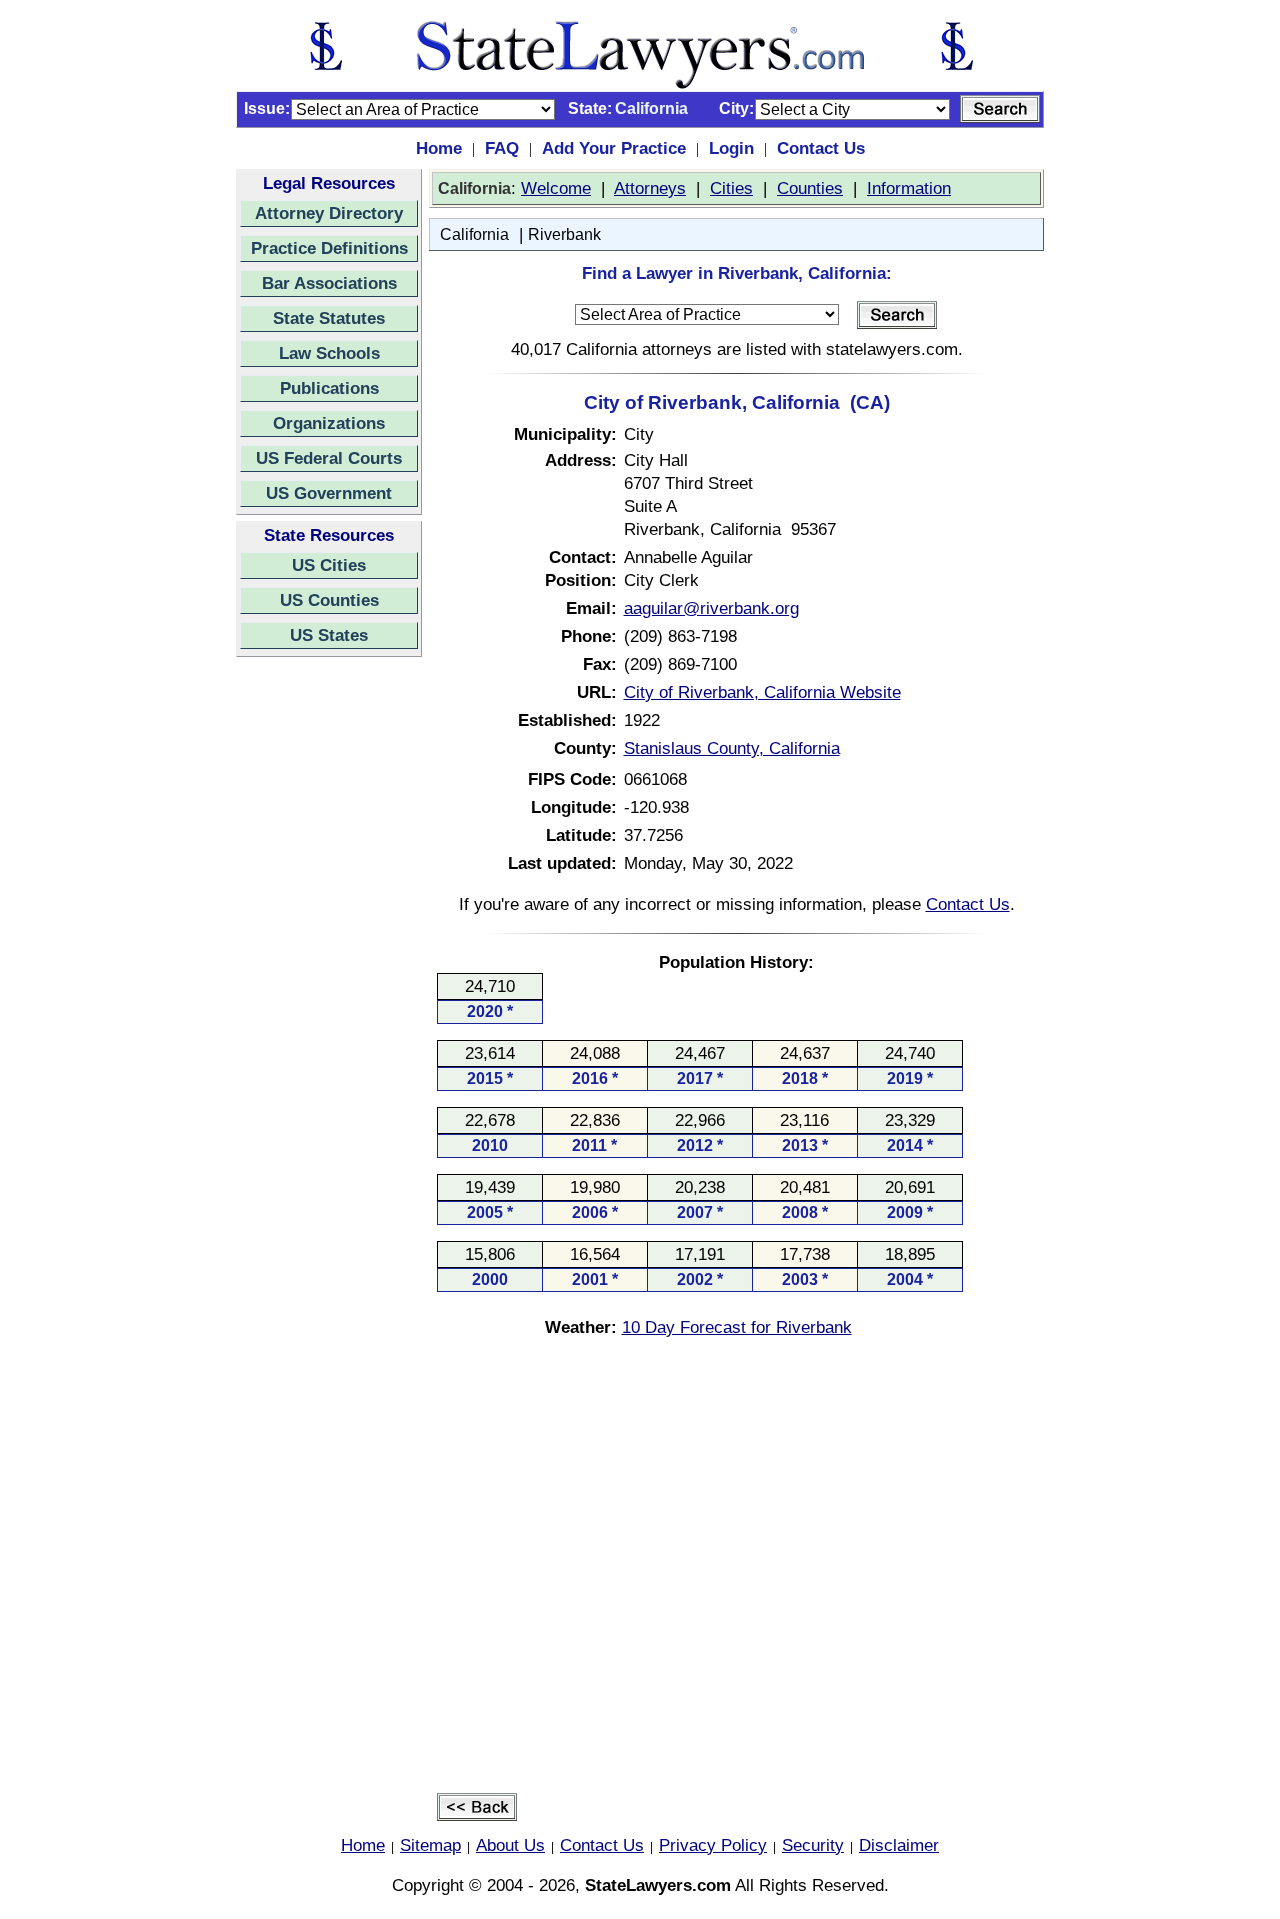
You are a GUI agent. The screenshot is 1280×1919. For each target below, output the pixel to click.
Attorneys (650, 188)
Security (813, 1845)
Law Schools (329, 353)
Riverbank (564, 234)
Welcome (556, 188)
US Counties (329, 600)
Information (909, 188)
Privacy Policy (713, 1845)
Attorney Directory (329, 213)
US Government (329, 493)
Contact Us (821, 148)
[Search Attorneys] (1000, 109)
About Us (510, 1845)
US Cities (329, 565)
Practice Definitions (329, 248)
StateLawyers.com (658, 1885)
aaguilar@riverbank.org (711, 608)
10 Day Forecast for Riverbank (737, 1327)
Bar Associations (329, 283)
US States (329, 635)
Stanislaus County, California (732, 748)
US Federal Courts (329, 458)
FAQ (502, 148)
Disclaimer (899, 1845)
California (474, 234)
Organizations (329, 423)
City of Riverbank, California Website (762, 692)
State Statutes (329, 318)
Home (439, 148)
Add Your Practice (614, 148)
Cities (731, 188)
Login (731, 148)
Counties (810, 188)
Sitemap (430, 1845)
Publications (329, 388)
